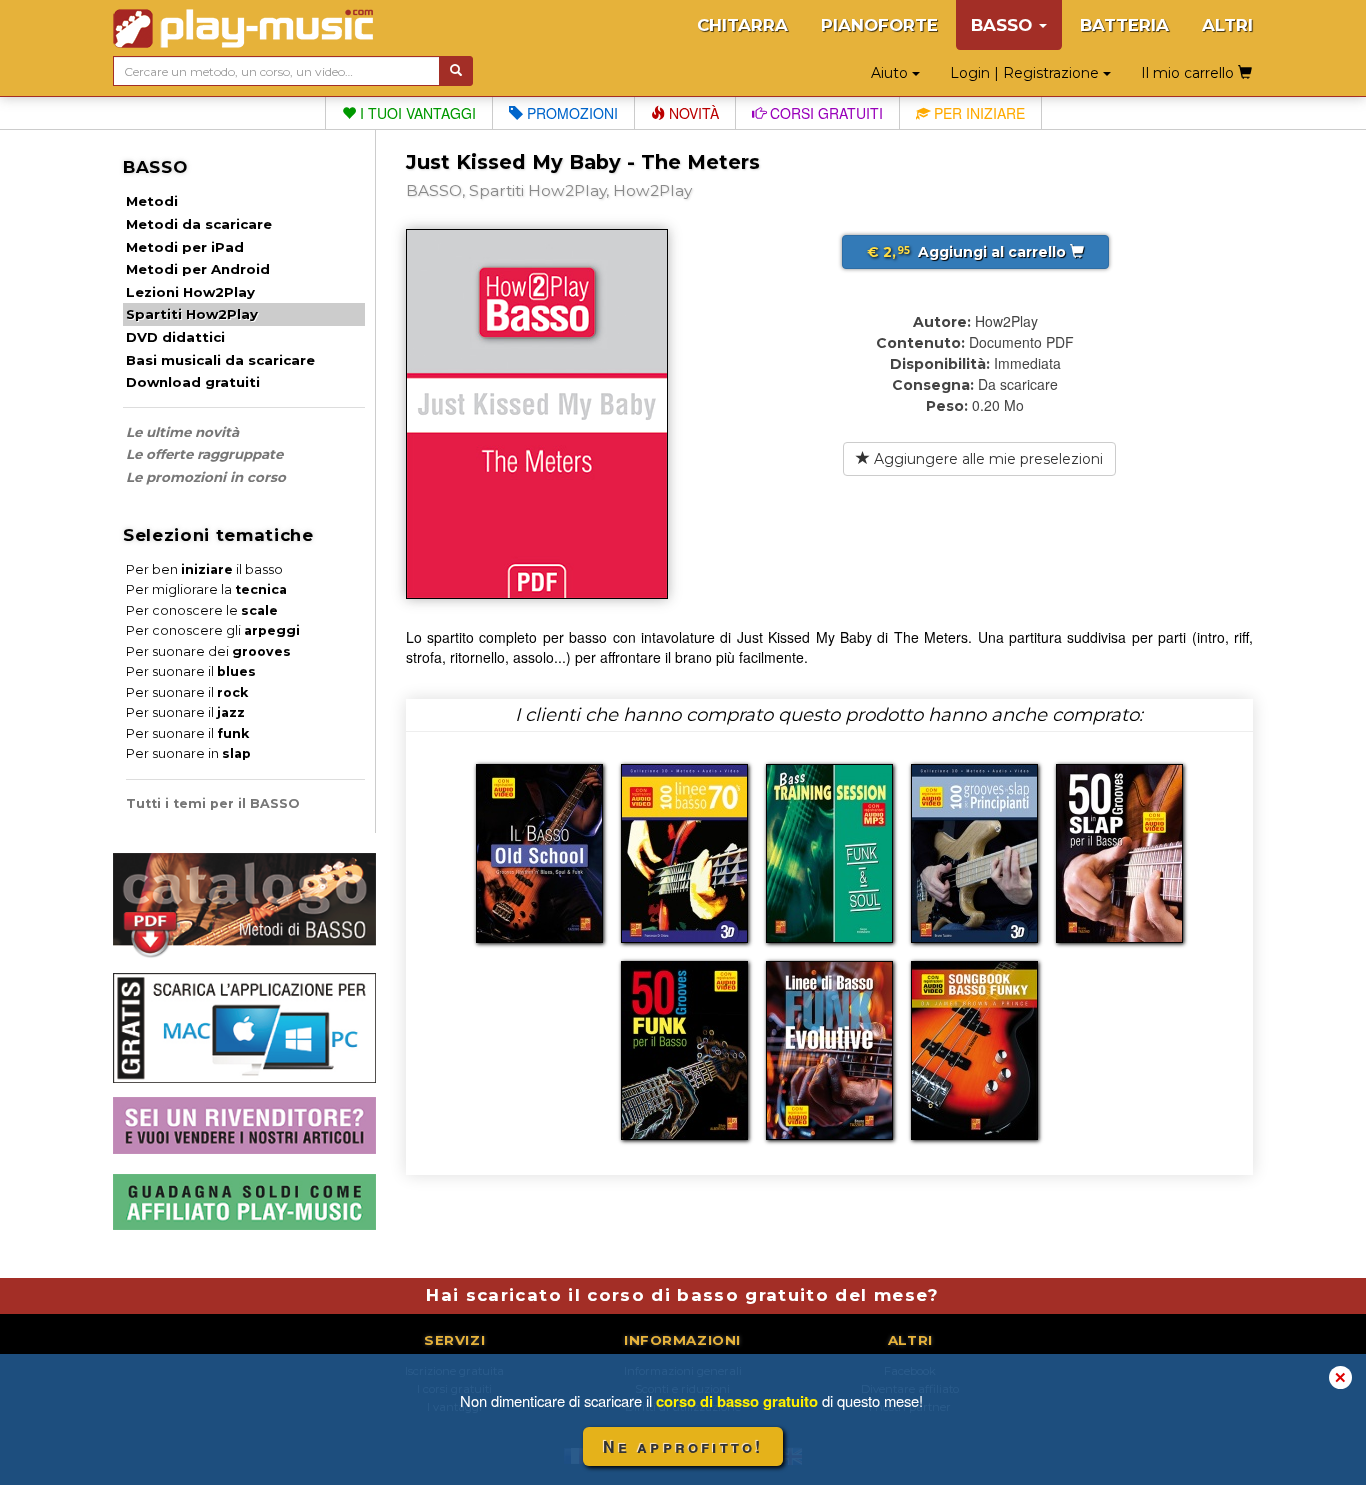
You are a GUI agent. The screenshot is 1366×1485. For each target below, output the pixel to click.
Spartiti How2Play (192, 314)
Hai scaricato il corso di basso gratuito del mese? (682, 1295)
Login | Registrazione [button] (1026, 73)
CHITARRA (742, 25)
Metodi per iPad (185, 247)
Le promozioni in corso (206, 477)
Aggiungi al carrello (968, 252)
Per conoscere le (202, 610)
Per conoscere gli (213, 630)
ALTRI (1227, 25)
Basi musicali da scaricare (220, 360)
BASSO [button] (1004, 25)
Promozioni (570, 113)
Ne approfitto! (683, 1446)
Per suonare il (191, 671)
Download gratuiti (193, 382)
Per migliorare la (206, 589)
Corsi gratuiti (824, 113)
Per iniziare (977, 113)
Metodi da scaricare (199, 224)
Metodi (152, 201)
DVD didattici (175, 337)
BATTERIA (1124, 25)
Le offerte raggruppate (204, 454)
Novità (692, 113)
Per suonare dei (208, 651)
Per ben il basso (204, 569)
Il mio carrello (1189, 73)
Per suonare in (188, 753)
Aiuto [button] (891, 73)
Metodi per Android (198, 269)
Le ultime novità (182, 432)
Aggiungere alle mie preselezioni (986, 459)
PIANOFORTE (879, 25)
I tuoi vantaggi (416, 113)
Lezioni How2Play (190, 292)
